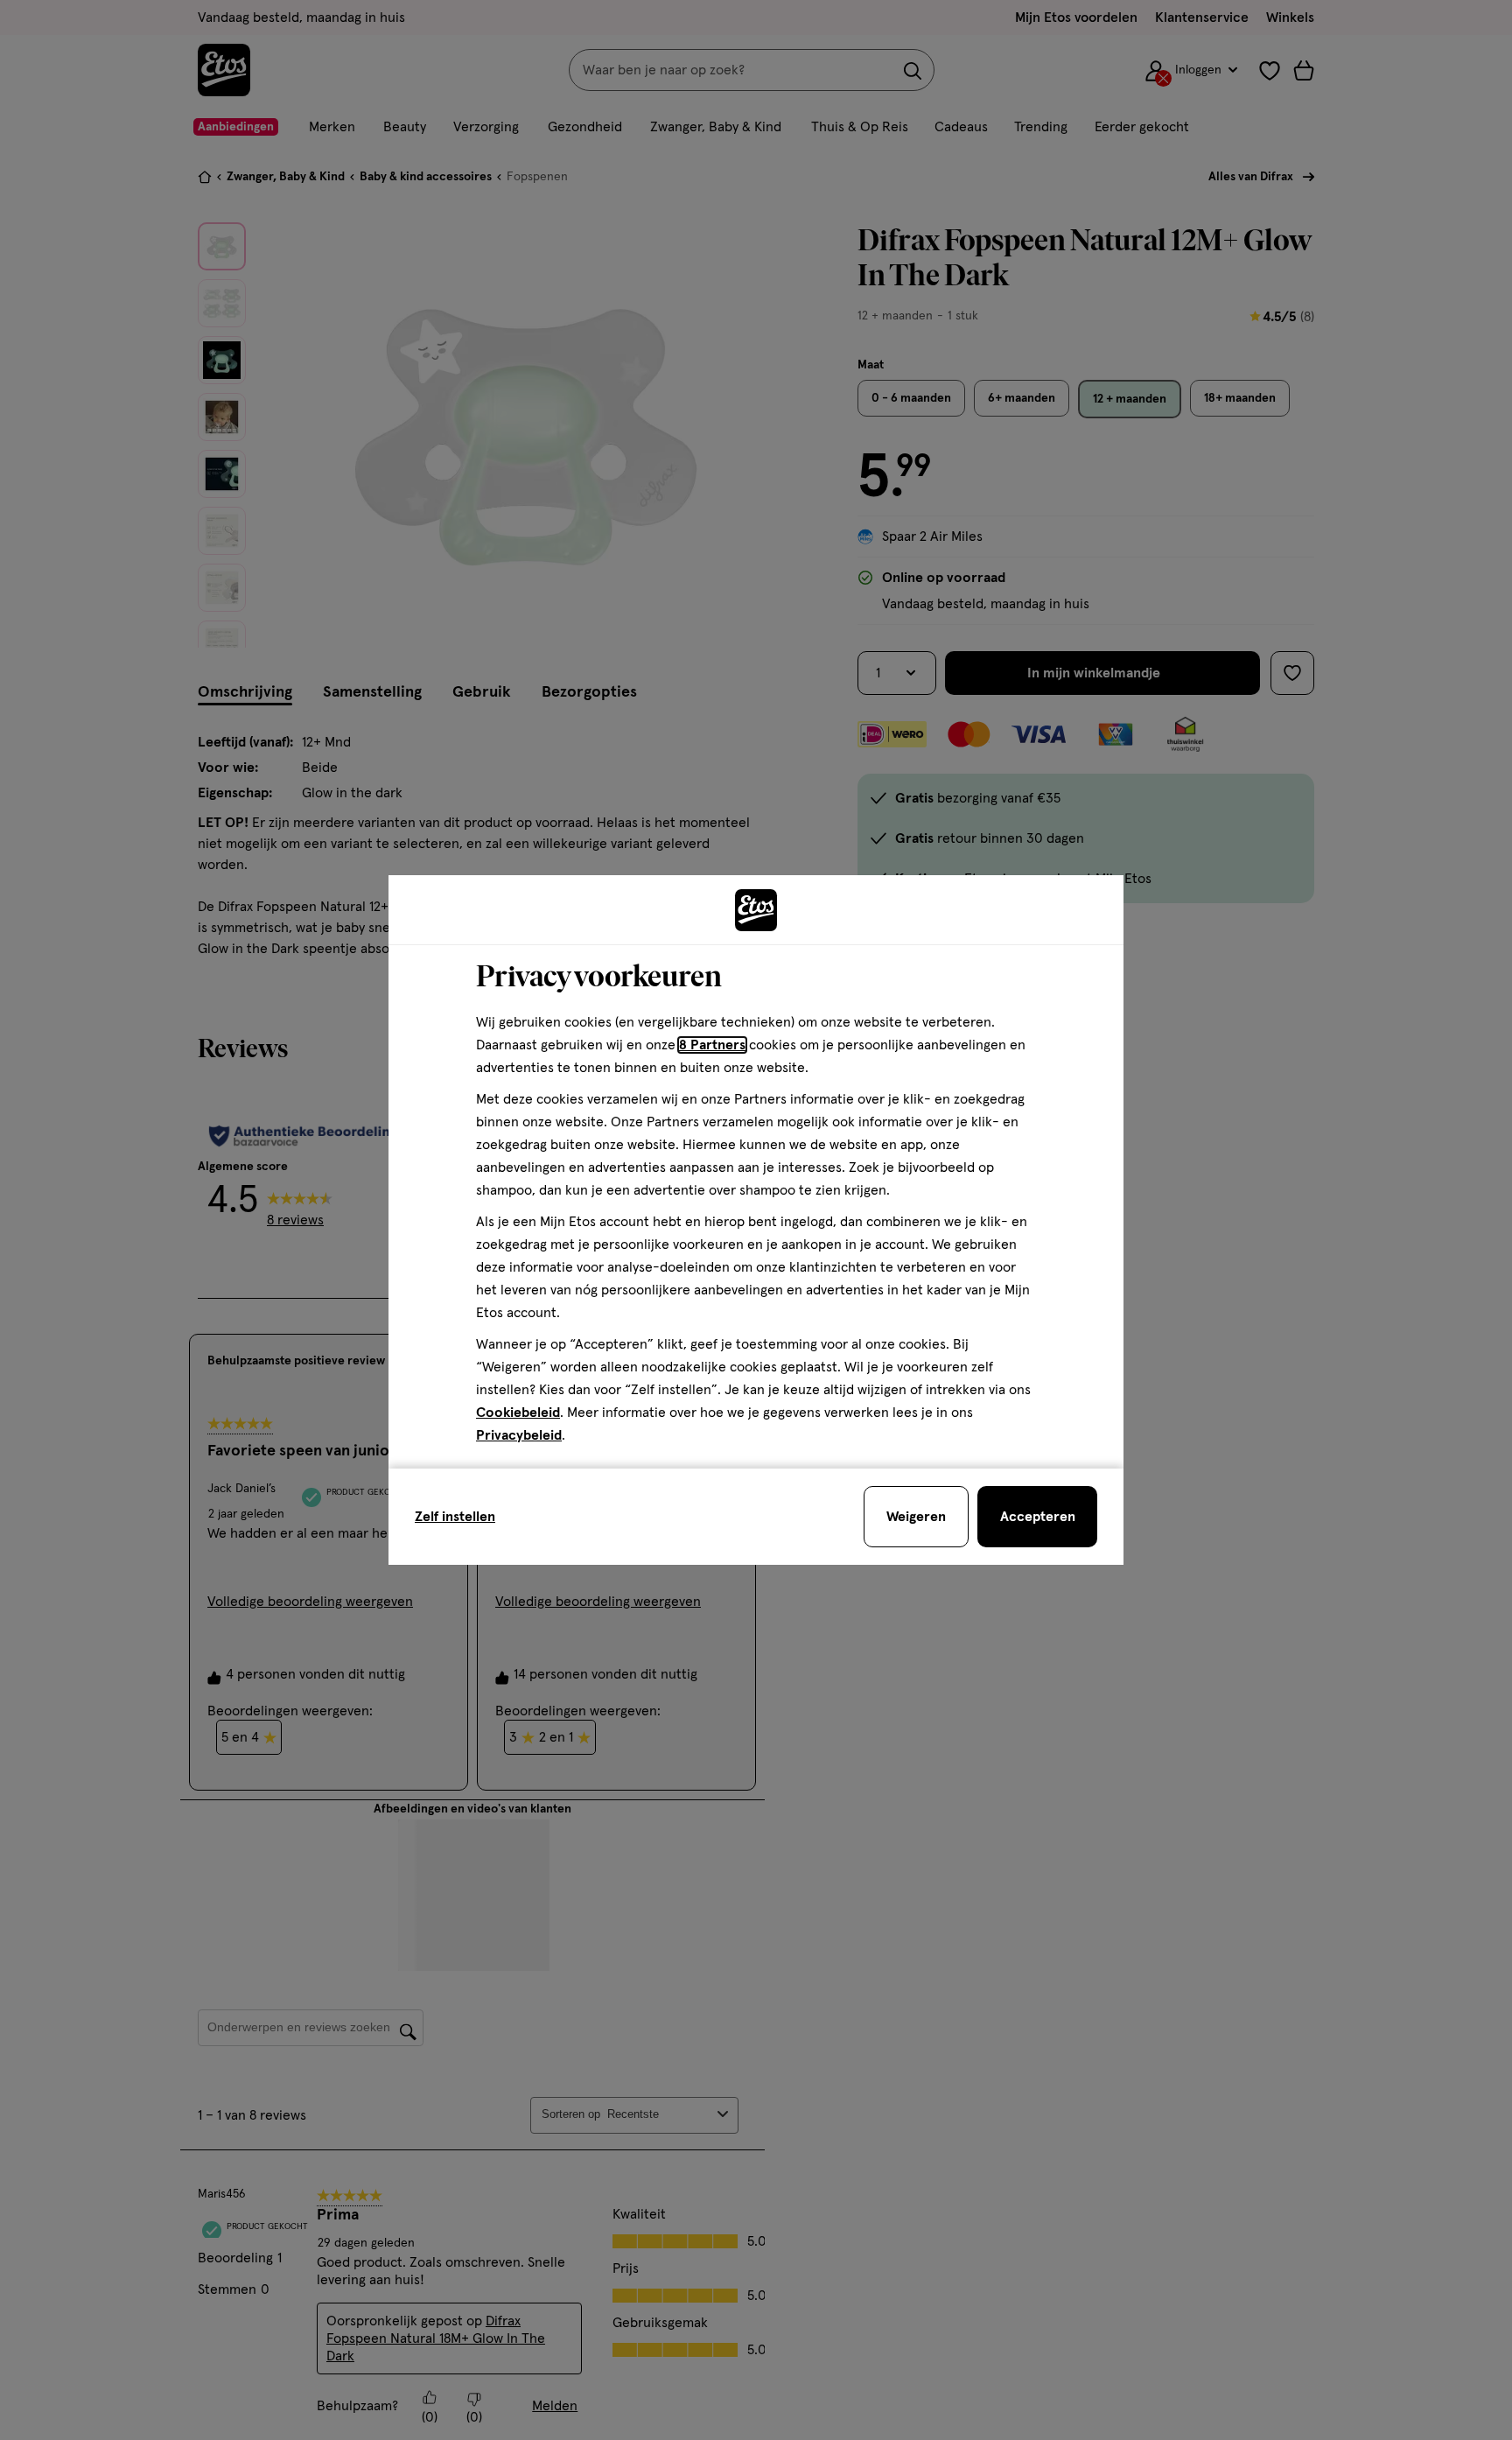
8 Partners (712, 1045)
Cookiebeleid (518, 1413)
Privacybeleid (519, 1435)
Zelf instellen (455, 1517)
